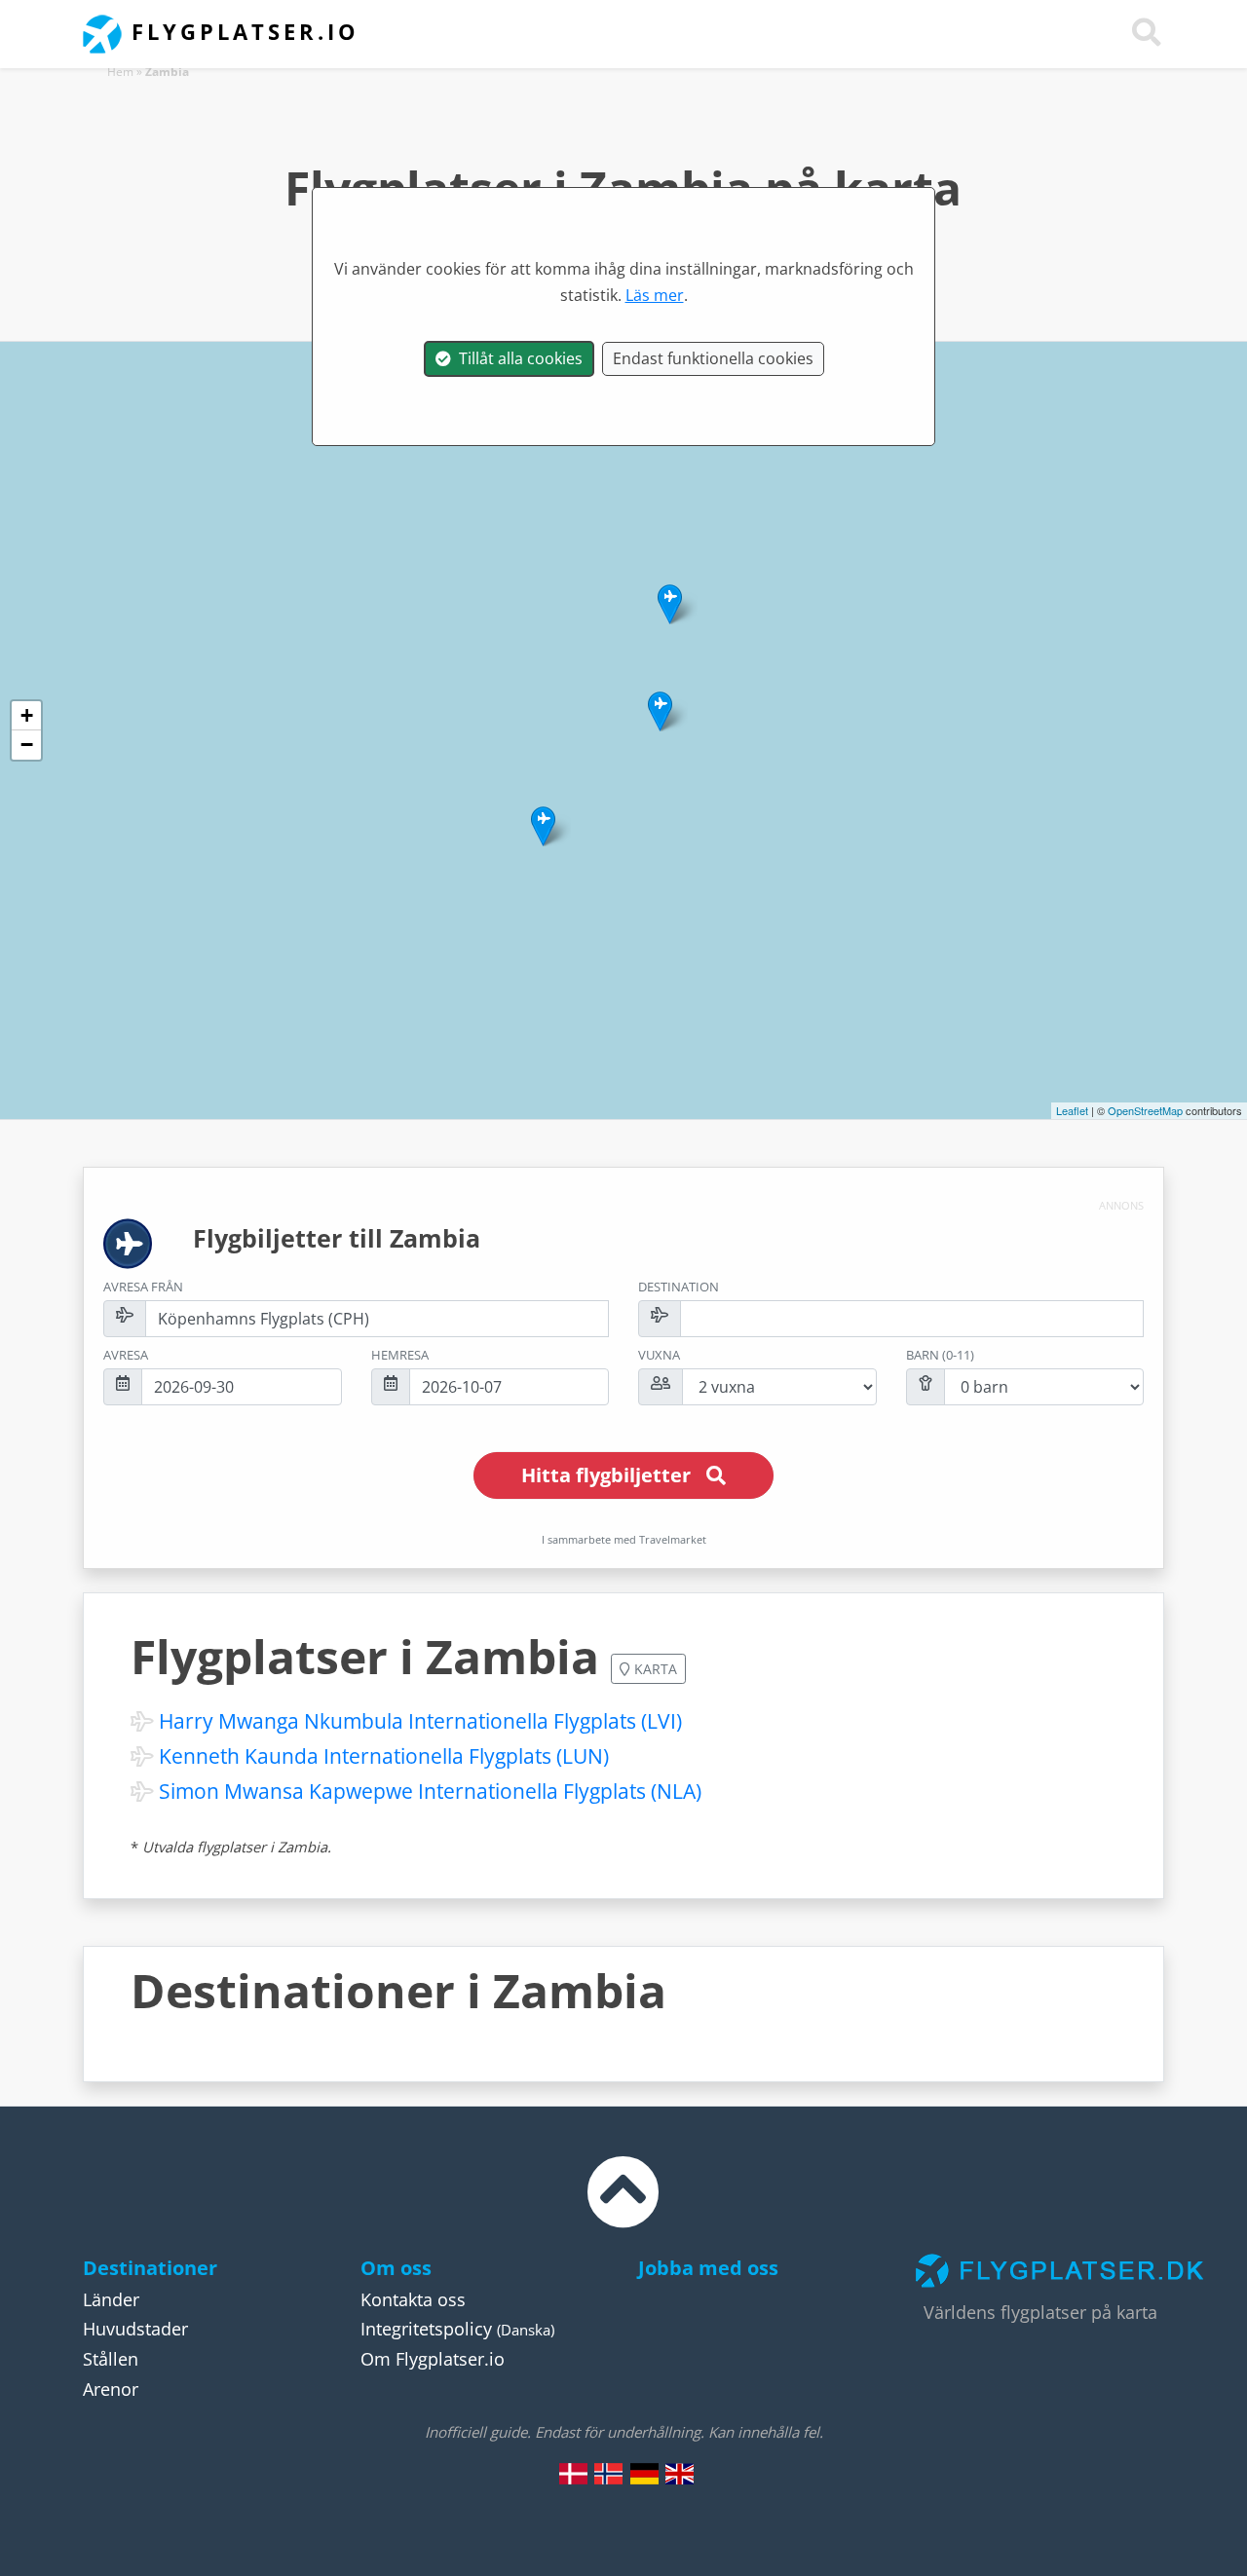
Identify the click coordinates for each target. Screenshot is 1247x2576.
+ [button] (27, 715)
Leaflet (1072, 1110)
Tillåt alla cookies (517, 358)
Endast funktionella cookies (713, 358)
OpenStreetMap (1145, 1110)
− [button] (27, 745)
